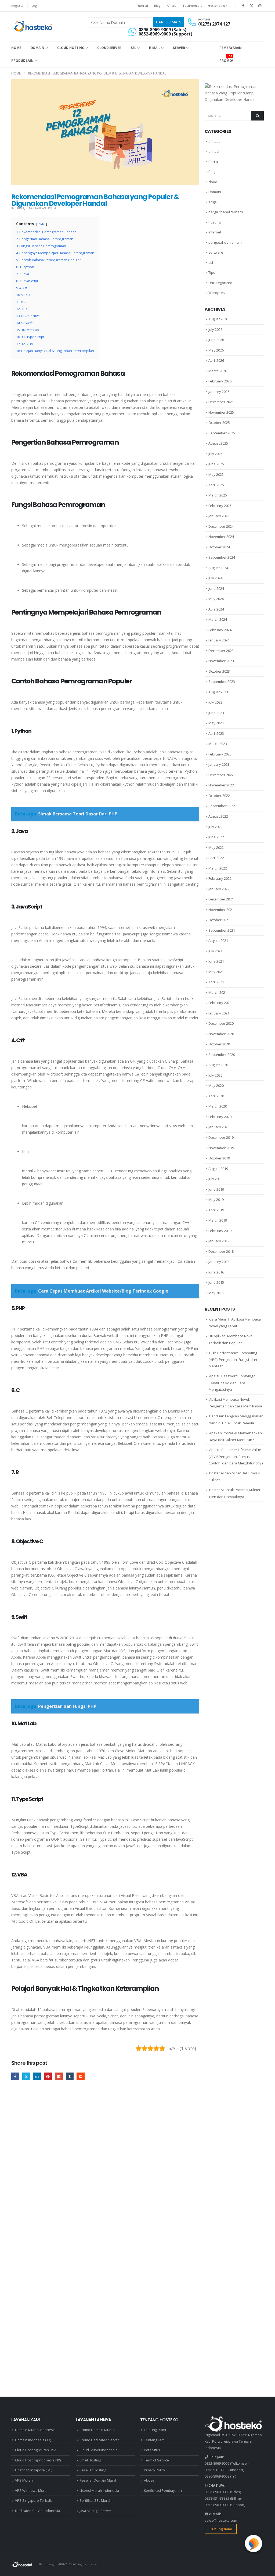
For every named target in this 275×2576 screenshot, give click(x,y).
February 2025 (220, 506)
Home (16, 48)
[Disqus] (105, 2168)
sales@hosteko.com (221, 2520)
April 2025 (216, 485)
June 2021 (216, 961)
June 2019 (216, 1189)
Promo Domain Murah (97, 2430)
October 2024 (219, 547)
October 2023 (219, 671)
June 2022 (216, 837)
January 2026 (219, 392)
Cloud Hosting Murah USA (36, 2450)
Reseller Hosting (93, 2470)
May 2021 (216, 972)
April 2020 (216, 1096)
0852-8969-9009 (217, 2463)
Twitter (26, 2076)
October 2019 (219, 1158)
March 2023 (218, 744)
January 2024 (219, 640)
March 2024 (218, 619)
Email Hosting (90, 2460)
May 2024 (216, 599)
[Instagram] (260, 6)
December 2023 (221, 651)
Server (179, 48)
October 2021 (219, 920)
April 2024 (216, 609)
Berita (213, 162)
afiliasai (215, 141)
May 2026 (216, 350)
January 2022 (219, 889)
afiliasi (214, 151)
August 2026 (218, 319)
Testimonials (192, 6)
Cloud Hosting (71, 48)
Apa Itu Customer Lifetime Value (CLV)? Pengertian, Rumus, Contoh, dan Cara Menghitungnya (236, 1456)
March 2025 (218, 495)
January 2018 (219, 1262)
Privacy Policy (154, 2470)
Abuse (149, 2480)
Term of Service (156, 2460)
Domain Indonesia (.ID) (33, 2440)
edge (213, 202)
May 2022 (216, 847)
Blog (157, 6)
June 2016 (216, 1272)
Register (17, 6)
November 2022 (221, 785)
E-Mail (155, 48)
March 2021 (218, 992)
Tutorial (142, 6)
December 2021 (221, 899)
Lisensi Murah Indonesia (99, 2491)
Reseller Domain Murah (98, 2480)
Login (35, 6)
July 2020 (215, 1075)
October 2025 (219, 423)
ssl (211, 262)
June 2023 (216, 713)
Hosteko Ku (216, 6)
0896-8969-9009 (217, 2476)
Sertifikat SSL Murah (95, 2501)
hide (42, 224)
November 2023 (221, 661)
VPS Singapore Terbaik (33, 2501)
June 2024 (216, 588)
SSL (134, 48)
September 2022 (222, 806)
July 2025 (215, 454)
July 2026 (215, 329)
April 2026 (216, 360)
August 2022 (218, 816)
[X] (252, 6)
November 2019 (221, 1148)
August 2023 (218, 692)
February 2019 (220, 1231)
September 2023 (222, 682)
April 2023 (216, 733)
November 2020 (221, 1034)
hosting (214, 222)
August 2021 (218, 941)
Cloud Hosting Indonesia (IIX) (38, 2460)
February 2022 (220, 878)
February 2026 (220, 381)
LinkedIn (37, 2076)
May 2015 (216, 1293)
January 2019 (219, 1241)
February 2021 (220, 1003)
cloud (213, 182)
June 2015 (216, 1282)
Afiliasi (172, 6)
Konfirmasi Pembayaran (163, 2491)
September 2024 (222, 557)
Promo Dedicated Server (99, 2440)
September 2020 (222, 1055)
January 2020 (219, 1127)
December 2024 (221, 526)
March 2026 (218, 371)
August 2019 (218, 1169)
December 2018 (221, 1251)
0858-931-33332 (217, 2470)
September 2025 (222, 433)
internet (18, 208)
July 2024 (215, 578)
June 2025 (216, 464)
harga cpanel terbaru (226, 212)
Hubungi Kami (155, 2430)
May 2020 (216, 1085)
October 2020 (219, 1044)
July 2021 (215, 951)
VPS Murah (24, 2480)
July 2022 (215, 827)
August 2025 (218, 443)
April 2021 (216, 982)
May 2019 (216, 1200)
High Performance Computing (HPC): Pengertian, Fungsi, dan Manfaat (233, 1360)
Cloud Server (109, 48)
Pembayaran (231, 48)
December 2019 (221, 1137)
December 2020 (221, 1023)
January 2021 (219, 1013)
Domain (37, 48)
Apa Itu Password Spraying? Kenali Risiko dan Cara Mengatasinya (232, 1383)
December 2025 (221, 402)
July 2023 (215, 702)
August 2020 (218, 1065)
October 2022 (219, 796)
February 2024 (220, 630)
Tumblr (70, 2076)
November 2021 (221, 910)
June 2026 (216, 340)
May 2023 (216, 723)
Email (59, 2076)
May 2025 (216, 474)
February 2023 (220, 754)
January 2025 (219, 516)
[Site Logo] (32, 26)
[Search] (258, 116)
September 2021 (222, 930)
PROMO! (226, 59)
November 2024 (221, 537)
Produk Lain (22, 61)
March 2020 (218, 1106)
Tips (212, 272)
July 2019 (215, 1179)
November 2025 (221, 412)
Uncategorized (220, 283)
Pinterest (48, 2076)
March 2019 (218, 1220)
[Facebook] (243, 6)
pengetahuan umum (41, 208)
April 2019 (216, 1210)
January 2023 (219, 764)
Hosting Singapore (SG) (34, 2470)
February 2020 (220, 1117)
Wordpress (218, 293)
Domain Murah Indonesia (35, 2430)
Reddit (80, 2076)
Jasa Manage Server (95, 2511)
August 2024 (218, 568)
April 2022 (216, 858)
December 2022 (221, 775)
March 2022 (218, 868)
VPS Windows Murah (32, 2491)
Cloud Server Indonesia (98, 2450)
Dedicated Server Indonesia (37, 2511)
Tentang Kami (155, 2440)
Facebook (15, 2076)
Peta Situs (152, 2450)
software (216, 252)
